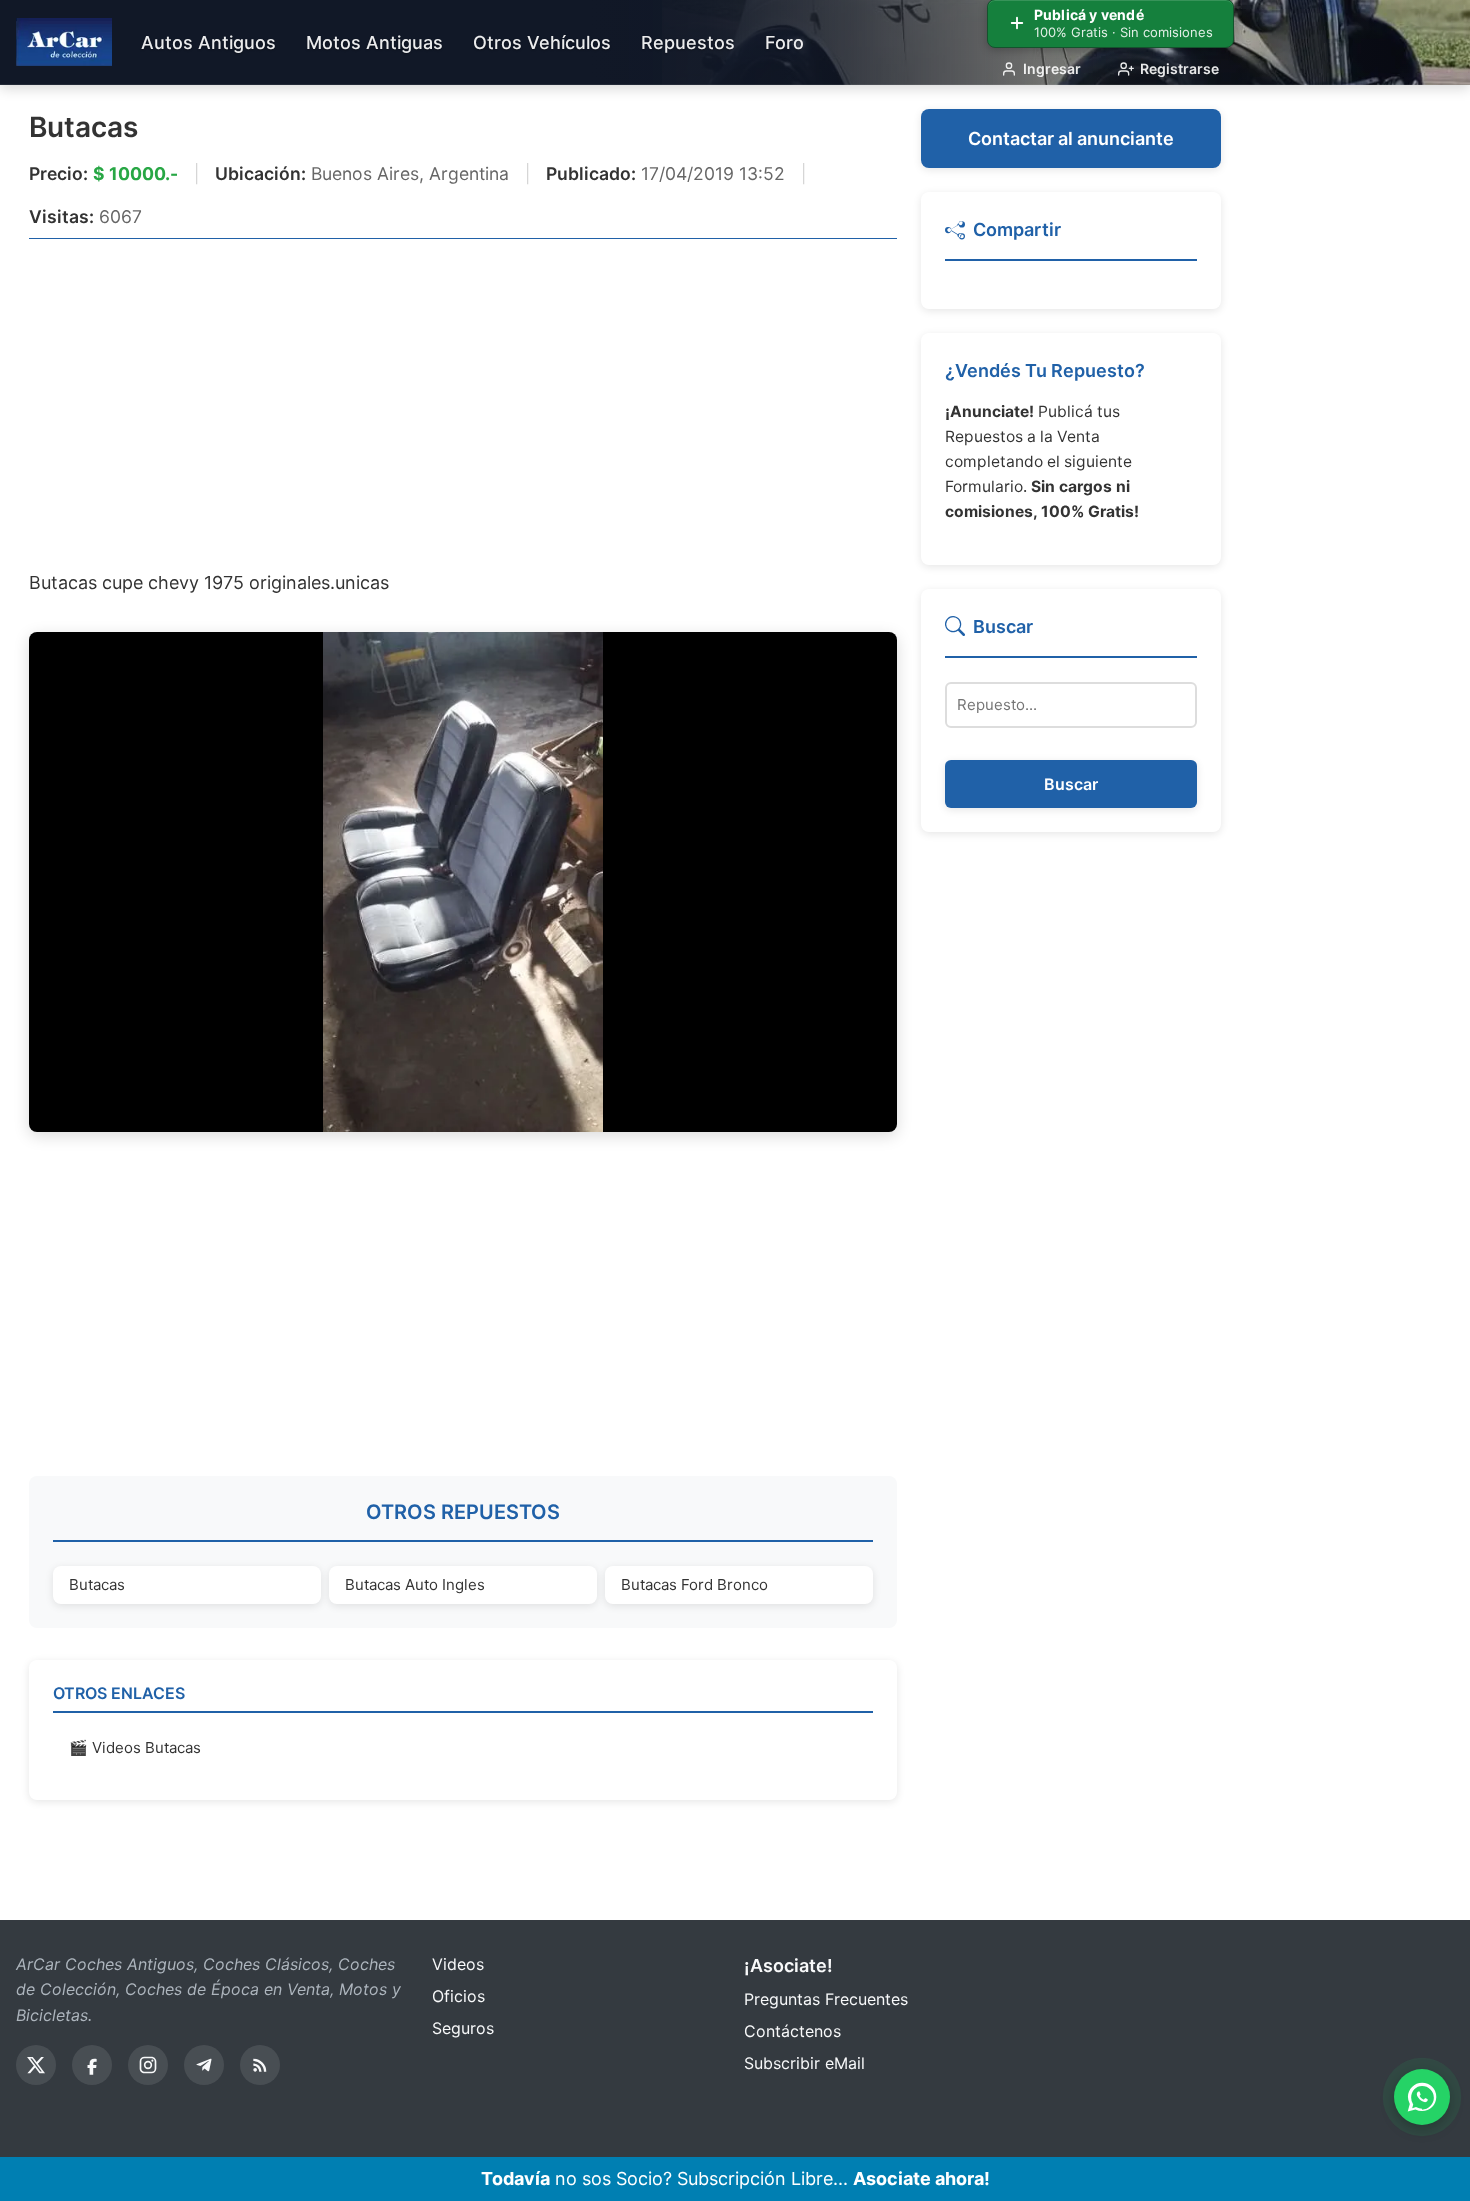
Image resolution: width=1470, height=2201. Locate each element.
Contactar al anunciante (1071, 138)
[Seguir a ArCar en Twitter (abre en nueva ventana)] (36, 2065)
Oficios (458, 1996)
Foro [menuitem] (784, 42)
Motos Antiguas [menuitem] (374, 42)
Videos (458, 1964)
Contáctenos (792, 2031)
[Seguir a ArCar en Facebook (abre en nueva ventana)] (92, 2065)
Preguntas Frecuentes (826, 1999)
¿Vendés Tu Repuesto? (1045, 370)
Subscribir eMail (804, 2063)
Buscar (1071, 784)
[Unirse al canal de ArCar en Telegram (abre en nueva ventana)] (204, 2065)
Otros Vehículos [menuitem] (542, 42)
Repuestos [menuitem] (688, 42)
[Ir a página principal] (64, 42)
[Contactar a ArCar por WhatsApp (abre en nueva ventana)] (1422, 2097)
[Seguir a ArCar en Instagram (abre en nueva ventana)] (148, 2065)
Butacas (83, 127)
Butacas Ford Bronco (694, 1584)
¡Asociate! (788, 1965)
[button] (1071, 238)
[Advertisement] (463, 403)
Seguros (463, 2028)
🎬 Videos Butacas (135, 1747)
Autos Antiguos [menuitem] (208, 42)
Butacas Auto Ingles (415, 1584)
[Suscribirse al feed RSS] (260, 2065)
